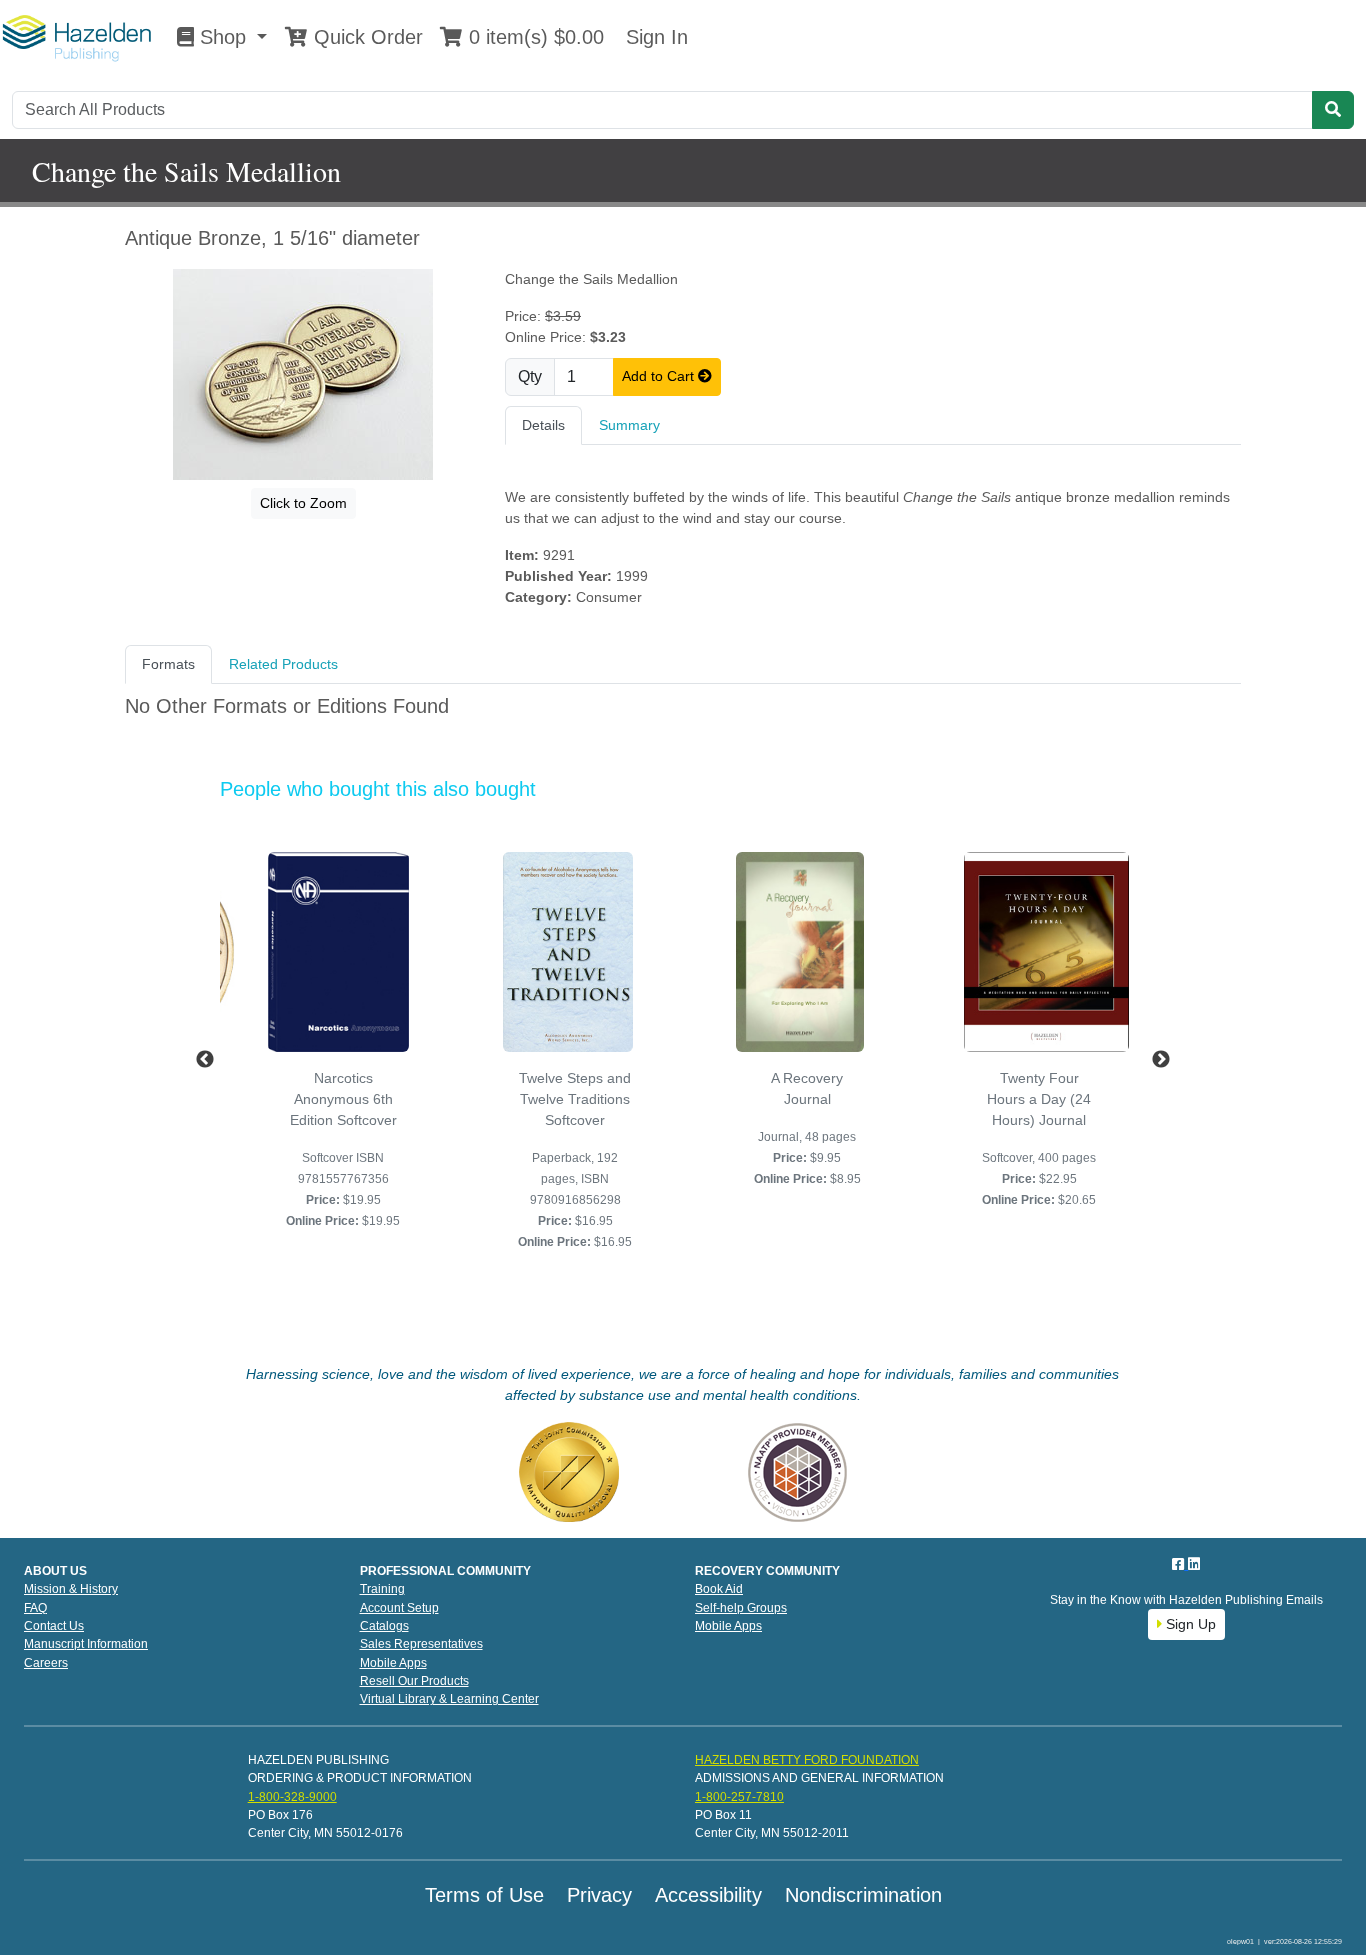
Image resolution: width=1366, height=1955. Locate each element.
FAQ (35, 1608)
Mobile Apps (393, 1663)
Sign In (654, 37)
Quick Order (365, 37)
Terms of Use (484, 1895)
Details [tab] (543, 425)
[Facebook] (1180, 1564)
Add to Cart (660, 376)
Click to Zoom (303, 503)
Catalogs (384, 1626)
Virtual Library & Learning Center (449, 1699)
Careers (46, 1663)
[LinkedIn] (1194, 1564)
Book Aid (719, 1589)
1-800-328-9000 (292, 1797)
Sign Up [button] (1189, 1624)
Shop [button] (223, 37)
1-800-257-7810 (739, 1797)
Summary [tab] (629, 425)
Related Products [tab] (283, 664)
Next (1161, 1060)
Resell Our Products (414, 1681)
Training (382, 1589)
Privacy (599, 1895)
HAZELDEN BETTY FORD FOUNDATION (807, 1760)
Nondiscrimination (863, 1895)
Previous (205, 1060)
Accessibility (708, 1895)
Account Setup (399, 1608)
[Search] (1333, 110)
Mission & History (71, 1589)
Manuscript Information (86, 1644)
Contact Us (54, 1626)
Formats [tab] (168, 664)
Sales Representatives (421, 1644)
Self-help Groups (741, 1608)
